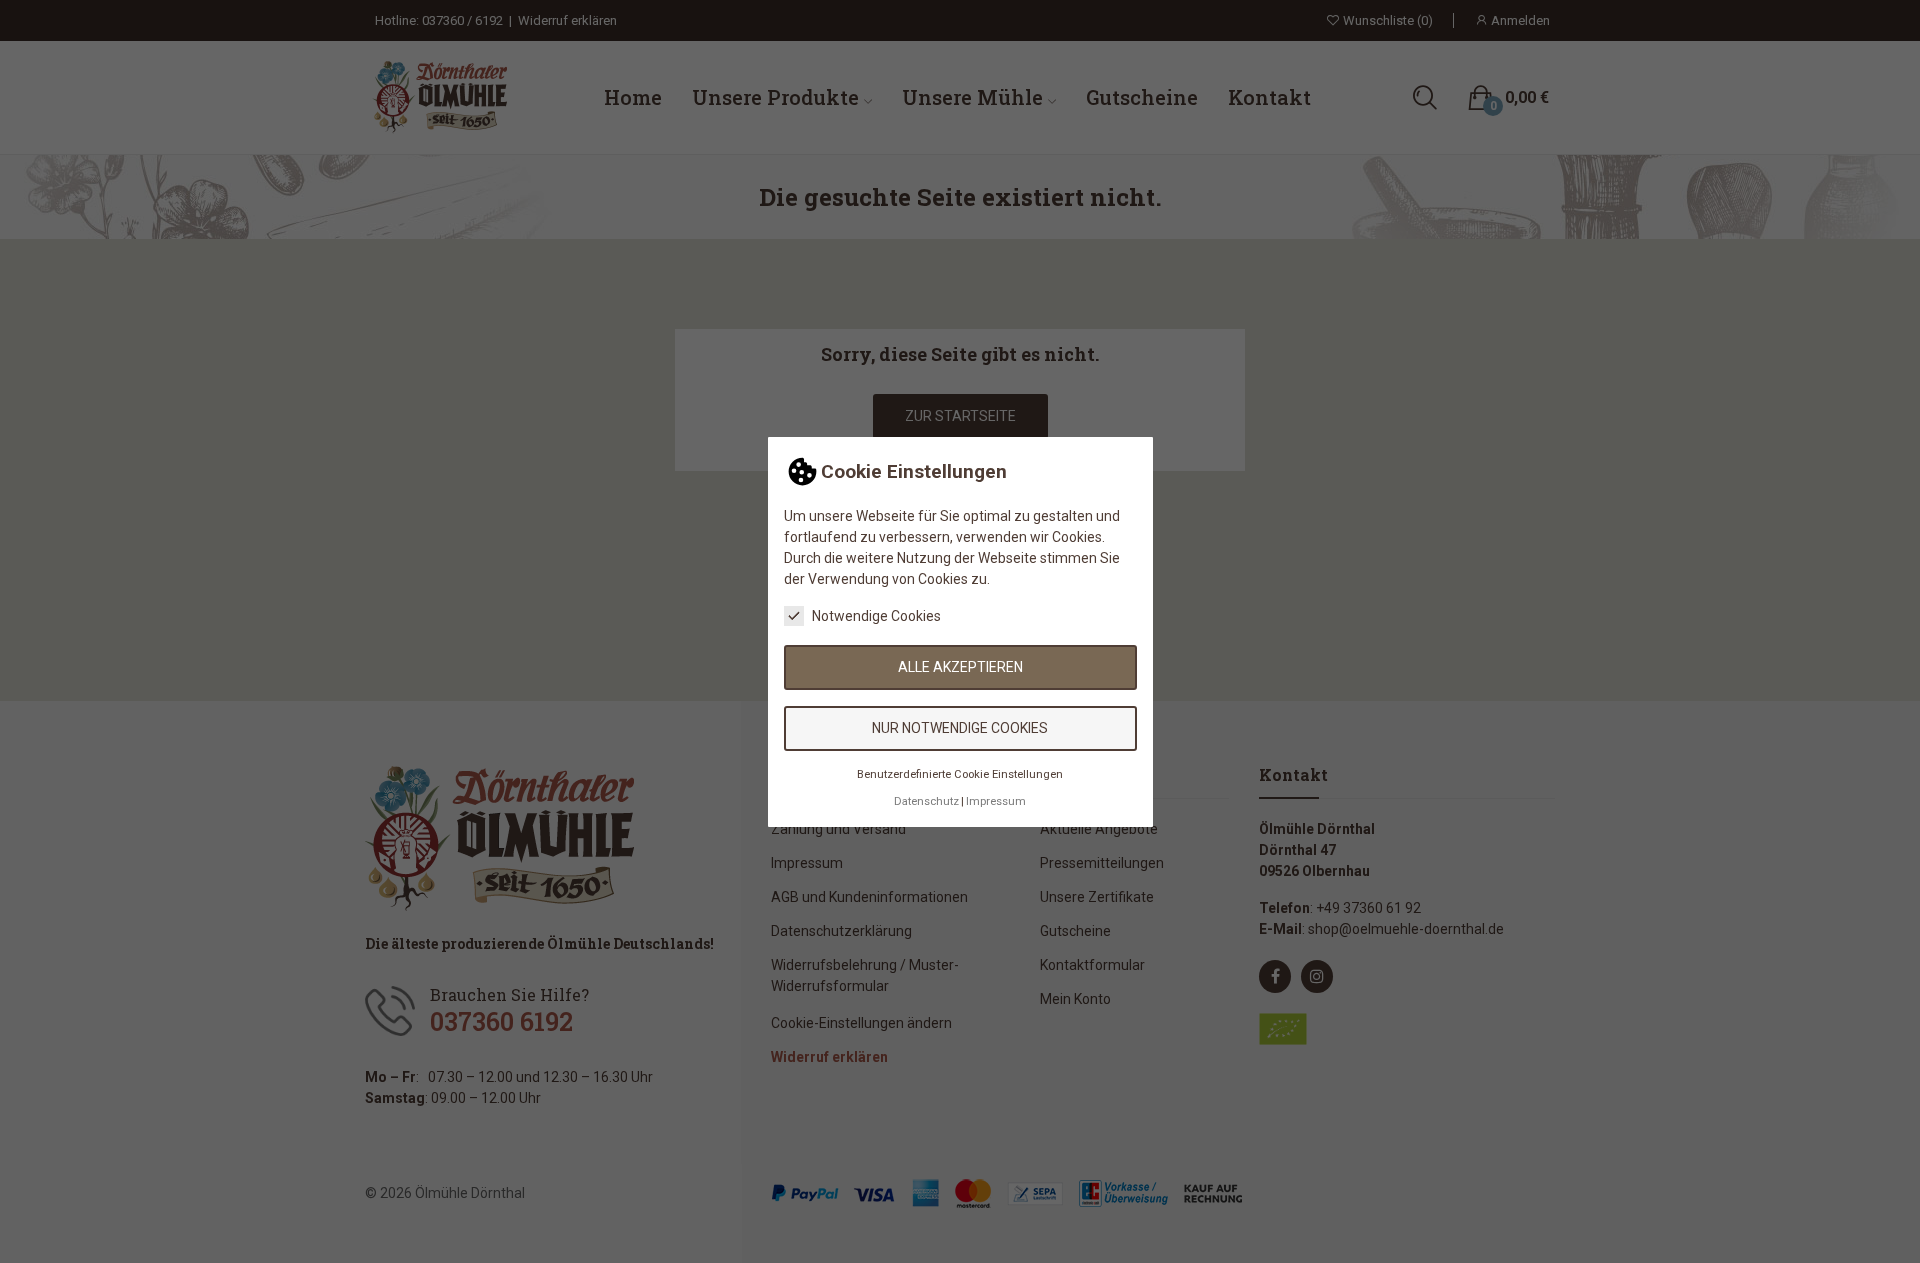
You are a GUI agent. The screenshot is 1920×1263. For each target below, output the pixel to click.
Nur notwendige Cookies (960, 728)
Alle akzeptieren (960, 667)
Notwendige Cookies (876, 616)
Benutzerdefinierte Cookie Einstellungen (960, 774)
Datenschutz (926, 800)
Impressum (996, 800)
